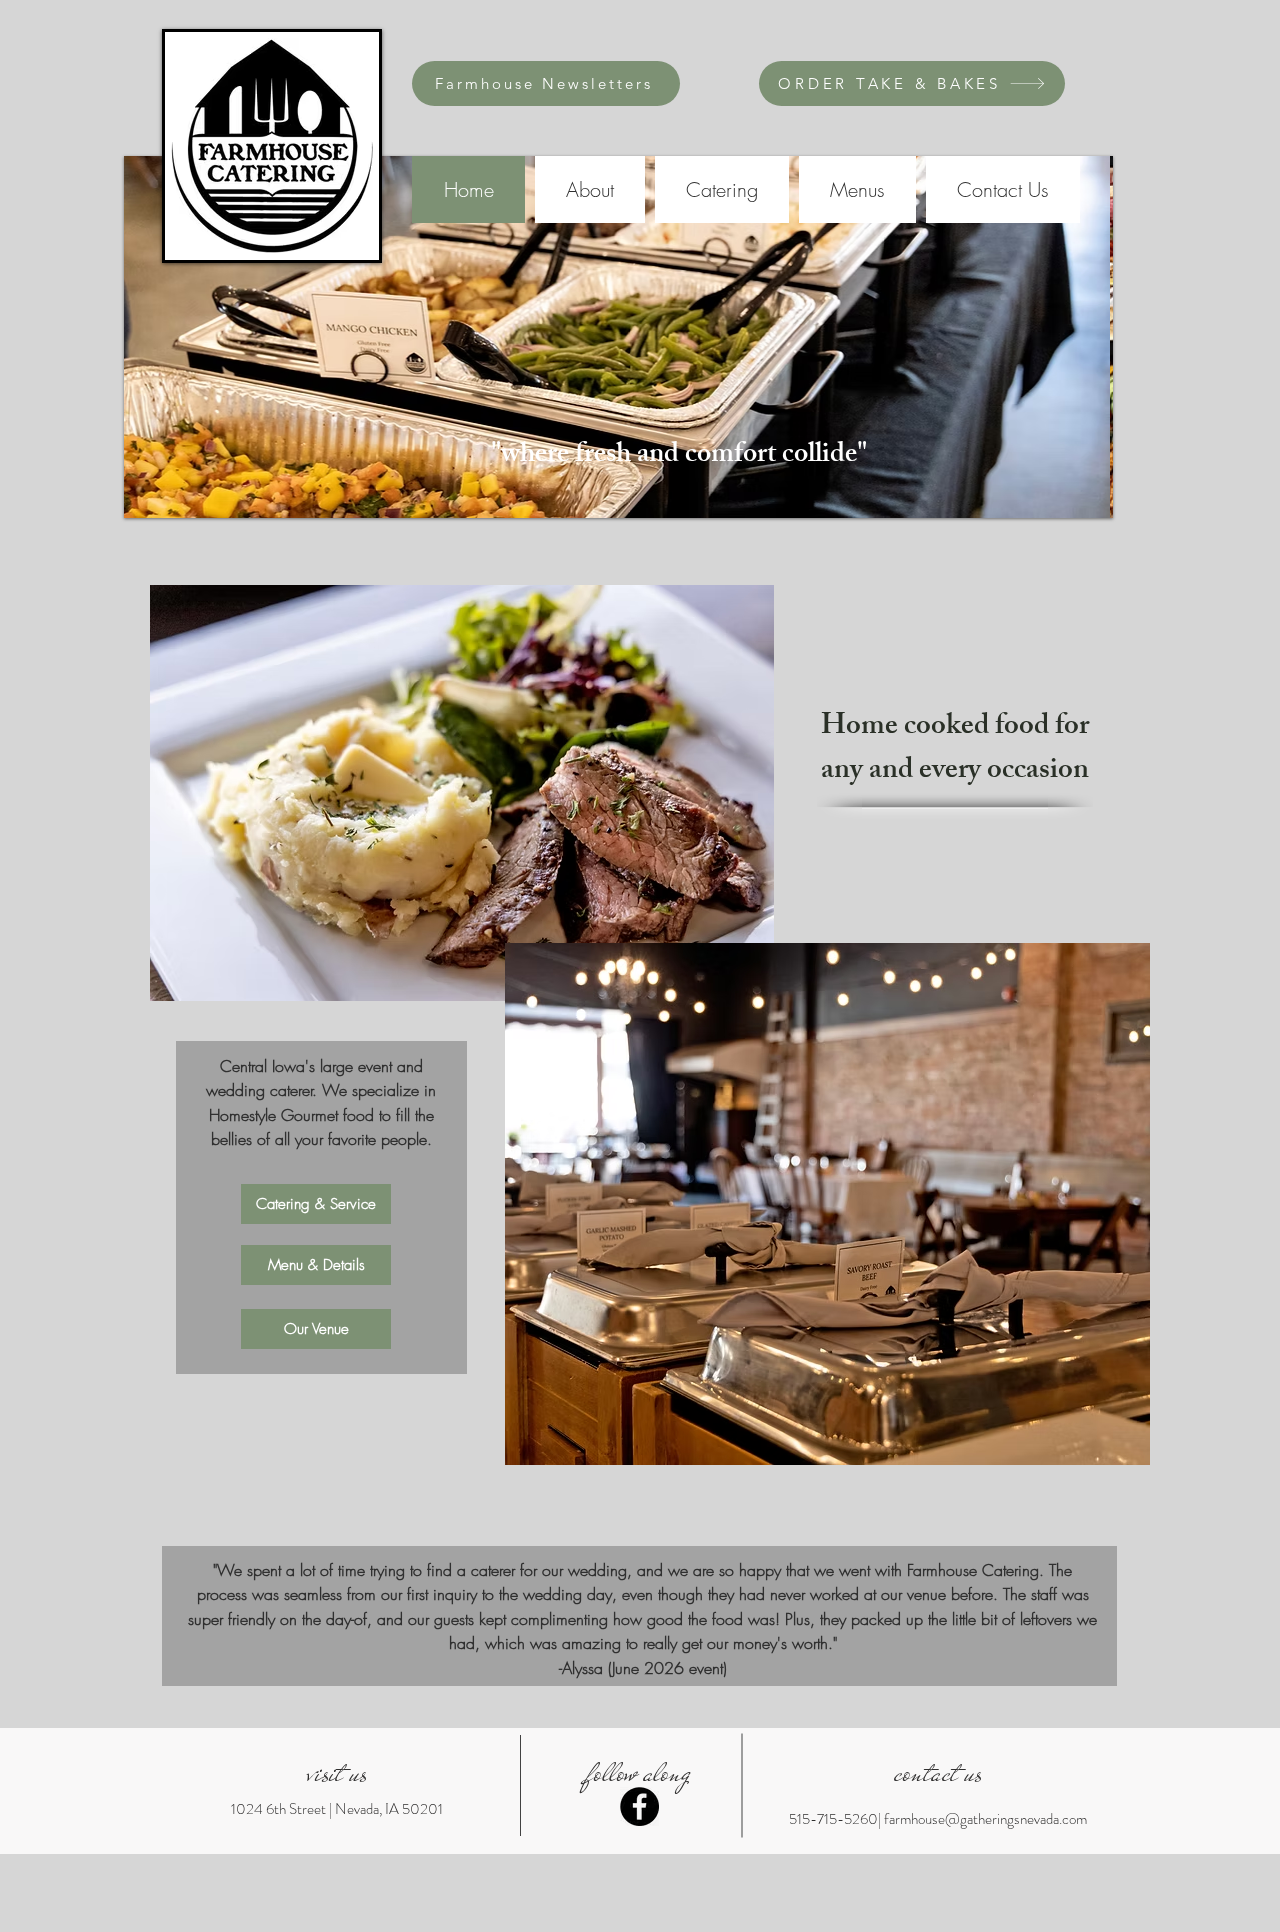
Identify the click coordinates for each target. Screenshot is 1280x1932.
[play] (1071, 500)
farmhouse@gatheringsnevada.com (985, 1819)
